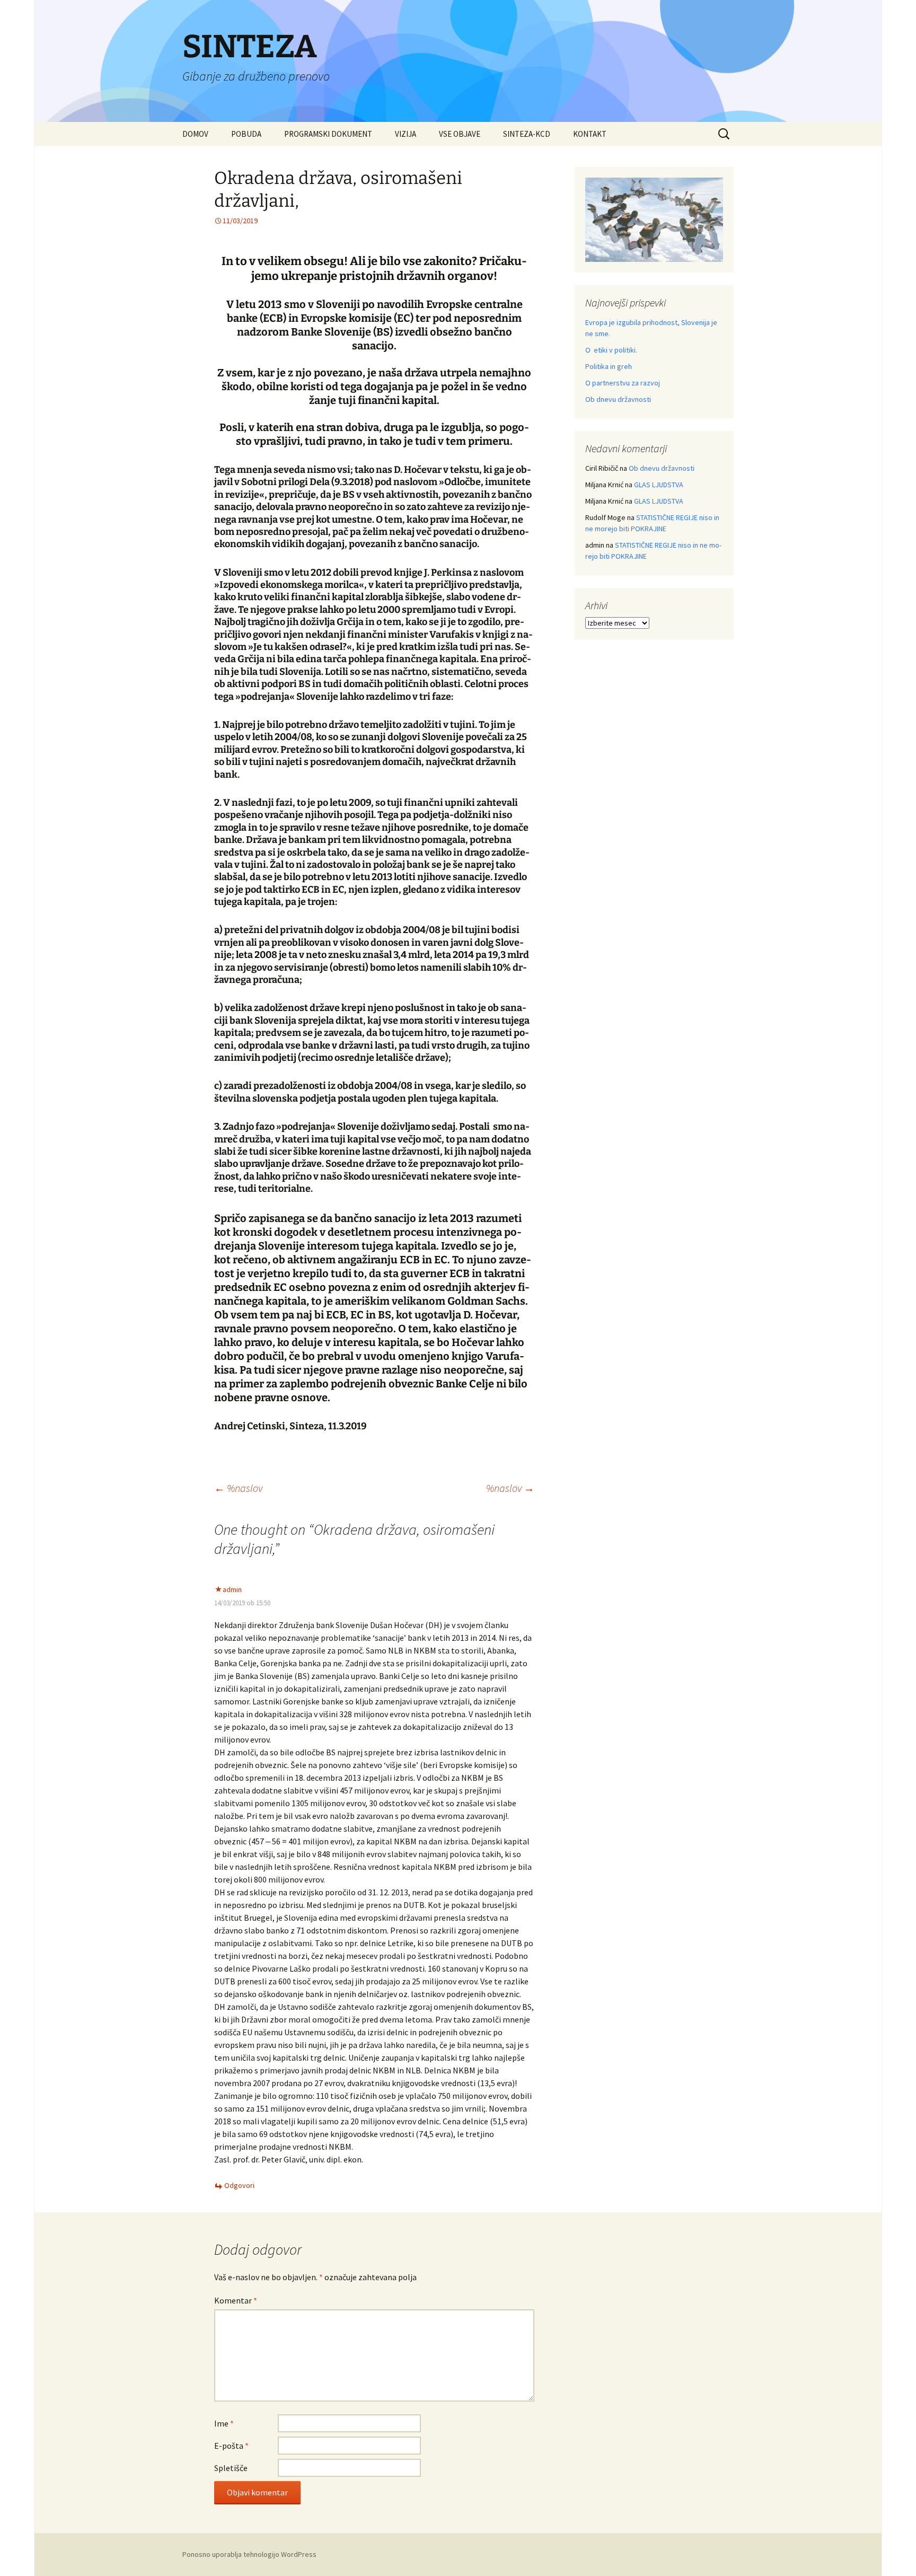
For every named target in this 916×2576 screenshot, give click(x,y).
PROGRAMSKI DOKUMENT (328, 134)
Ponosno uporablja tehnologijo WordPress (249, 2554)
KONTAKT (590, 134)
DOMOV (195, 134)
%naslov (238, 1488)
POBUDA (246, 134)
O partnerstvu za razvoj (623, 383)
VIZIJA (406, 134)
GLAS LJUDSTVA (659, 485)
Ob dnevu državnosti (618, 399)
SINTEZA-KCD (527, 134)
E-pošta (231, 2446)
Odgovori (239, 2185)
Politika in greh (609, 366)
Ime (224, 2423)
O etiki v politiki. (611, 350)
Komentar (236, 2300)
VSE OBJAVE (460, 134)
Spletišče (231, 2468)
